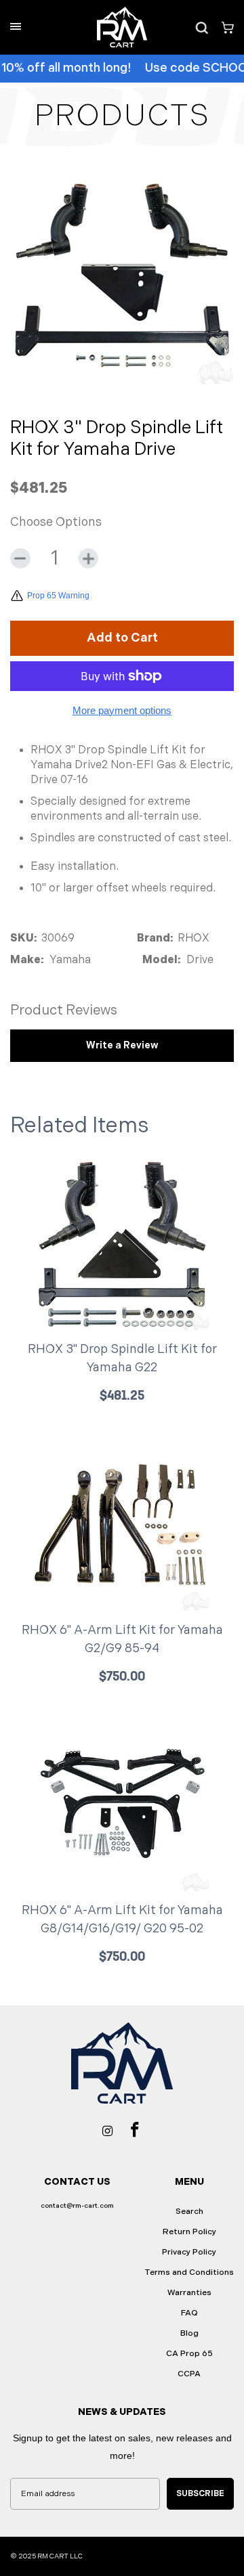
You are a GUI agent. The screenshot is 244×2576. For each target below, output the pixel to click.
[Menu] (16, 26)
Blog (189, 2333)
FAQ (189, 2313)
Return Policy (189, 2232)
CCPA (189, 2374)
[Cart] (223, 27)
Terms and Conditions (189, 2272)
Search (189, 2212)
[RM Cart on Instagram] (108, 2130)
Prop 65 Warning (58, 596)
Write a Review (122, 1045)
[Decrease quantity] (20, 558)
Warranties (189, 2293)
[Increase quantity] (88, 558)
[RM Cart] (122, 27)
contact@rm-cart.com (77, 2206)
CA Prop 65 (189, 2354)
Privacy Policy (189, 2252)
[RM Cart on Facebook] (135, 2129)
